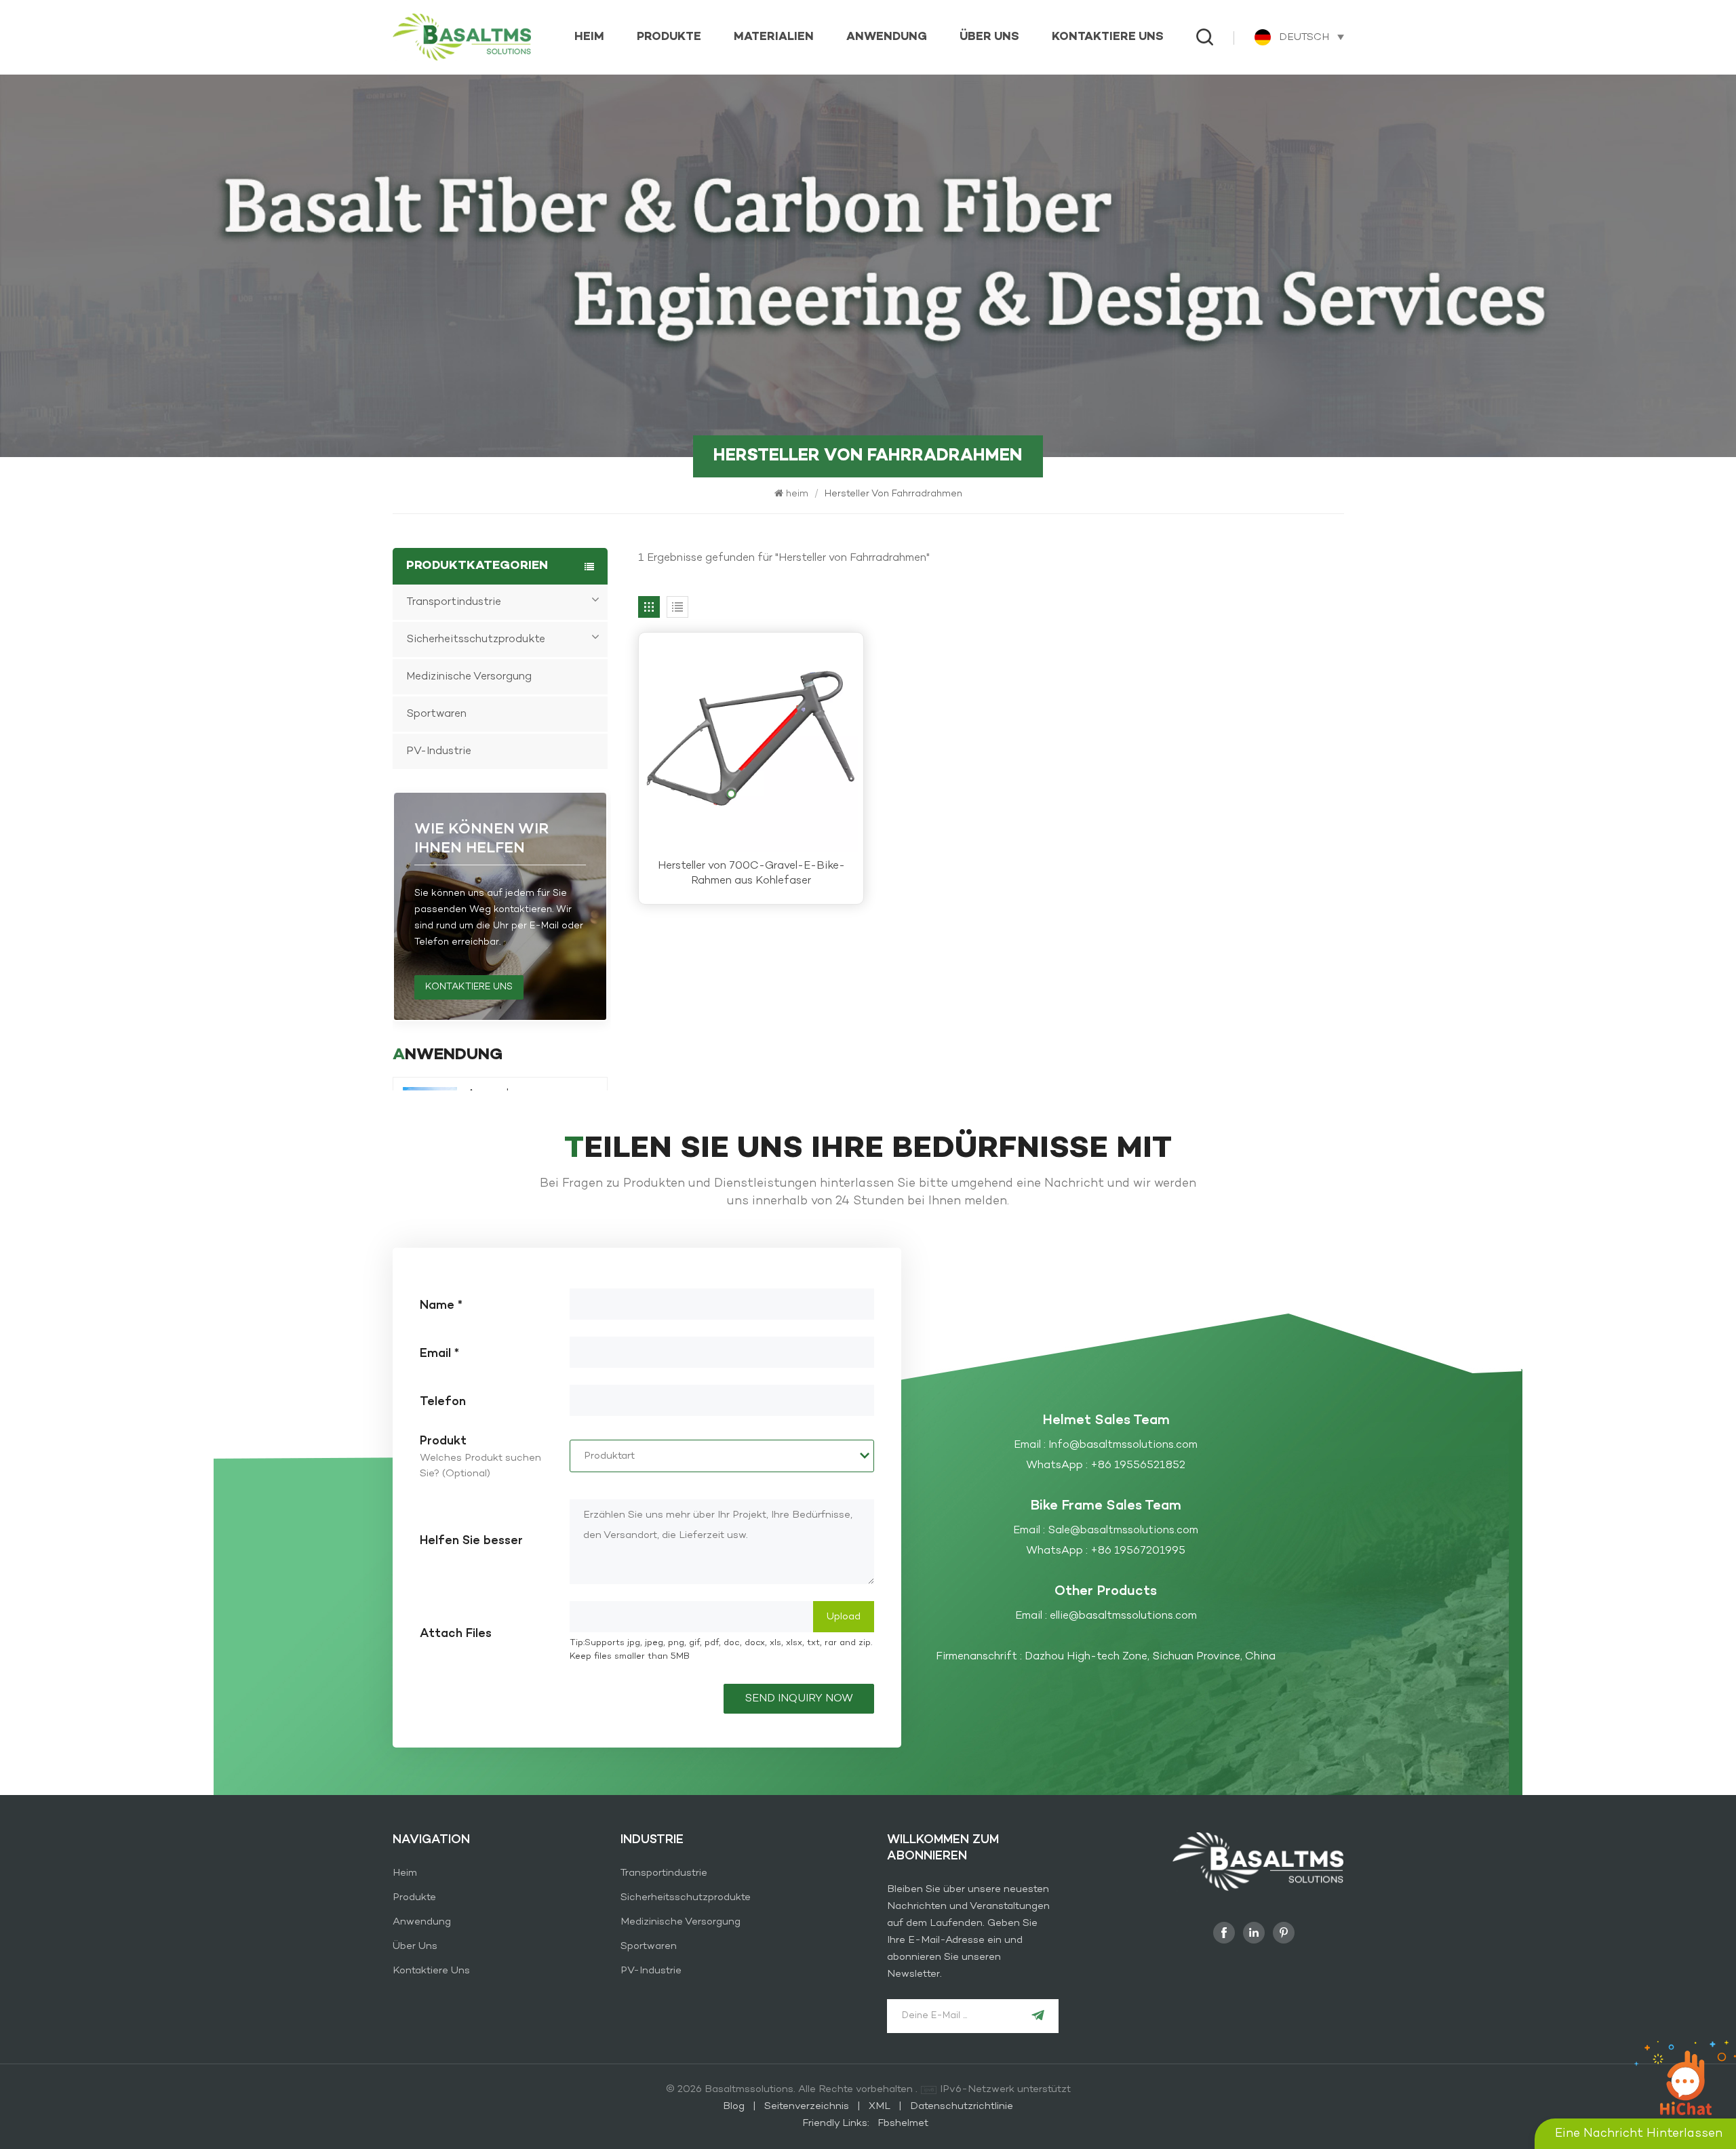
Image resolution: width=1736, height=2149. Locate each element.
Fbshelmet (903, 2123)
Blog (735, 2106)
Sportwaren (436, 714)
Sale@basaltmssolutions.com (1123, 1531)
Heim (405, 1873)
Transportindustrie (454, 602)
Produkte (669, 37)
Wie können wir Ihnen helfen (481, 839)
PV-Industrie (439, 751)
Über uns (989, 37)
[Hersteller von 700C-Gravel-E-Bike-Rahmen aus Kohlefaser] (751, 745)
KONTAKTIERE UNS (469, 987)
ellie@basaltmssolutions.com (1123, 1616)
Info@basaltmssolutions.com (1123, 1445)
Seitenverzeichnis (808, 2106)
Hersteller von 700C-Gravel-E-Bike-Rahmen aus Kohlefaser (751, 873)
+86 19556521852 (1138, 1465)
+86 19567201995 (1138, 1551)
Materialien (774, 37)
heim (589, 37)
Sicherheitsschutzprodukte (476, 639)
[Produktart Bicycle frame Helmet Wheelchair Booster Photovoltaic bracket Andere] (722, 1456)
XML (880, 2106)
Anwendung (887, 37)
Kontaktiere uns (1108, 37)
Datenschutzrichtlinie (962, 2106)
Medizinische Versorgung (469, 677)
